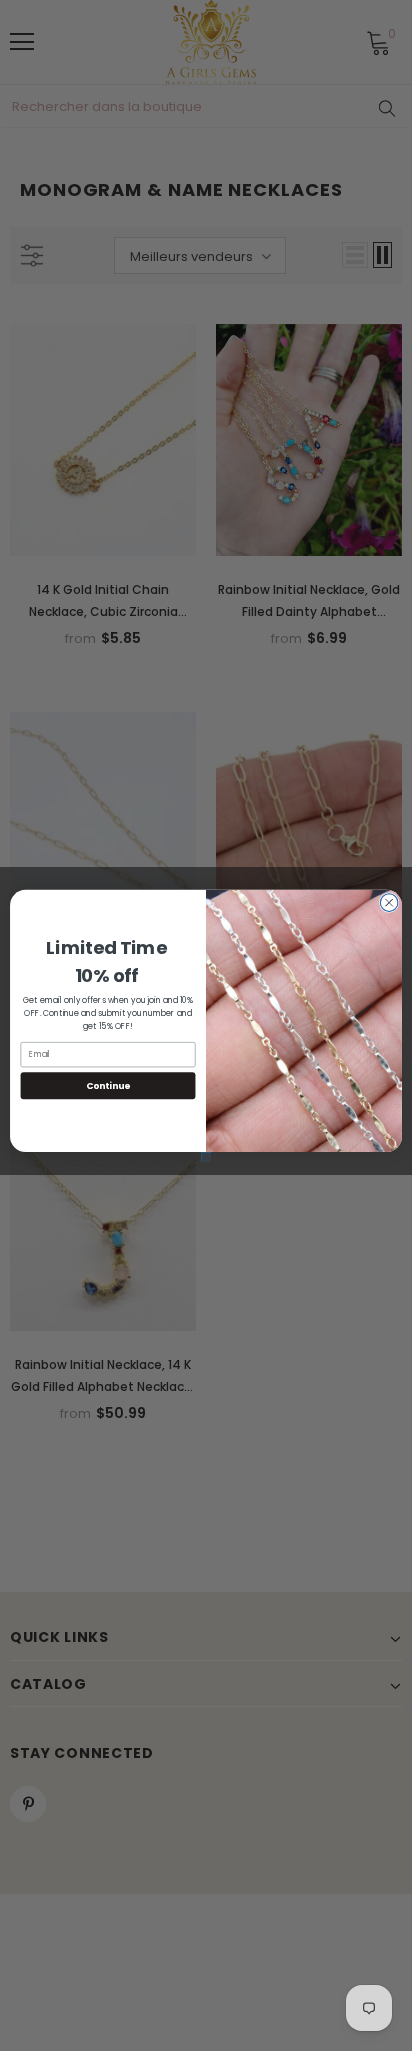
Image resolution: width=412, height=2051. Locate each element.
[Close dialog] (389, 902)
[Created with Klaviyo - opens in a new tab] (206, 1157)
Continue (108, 1085)
